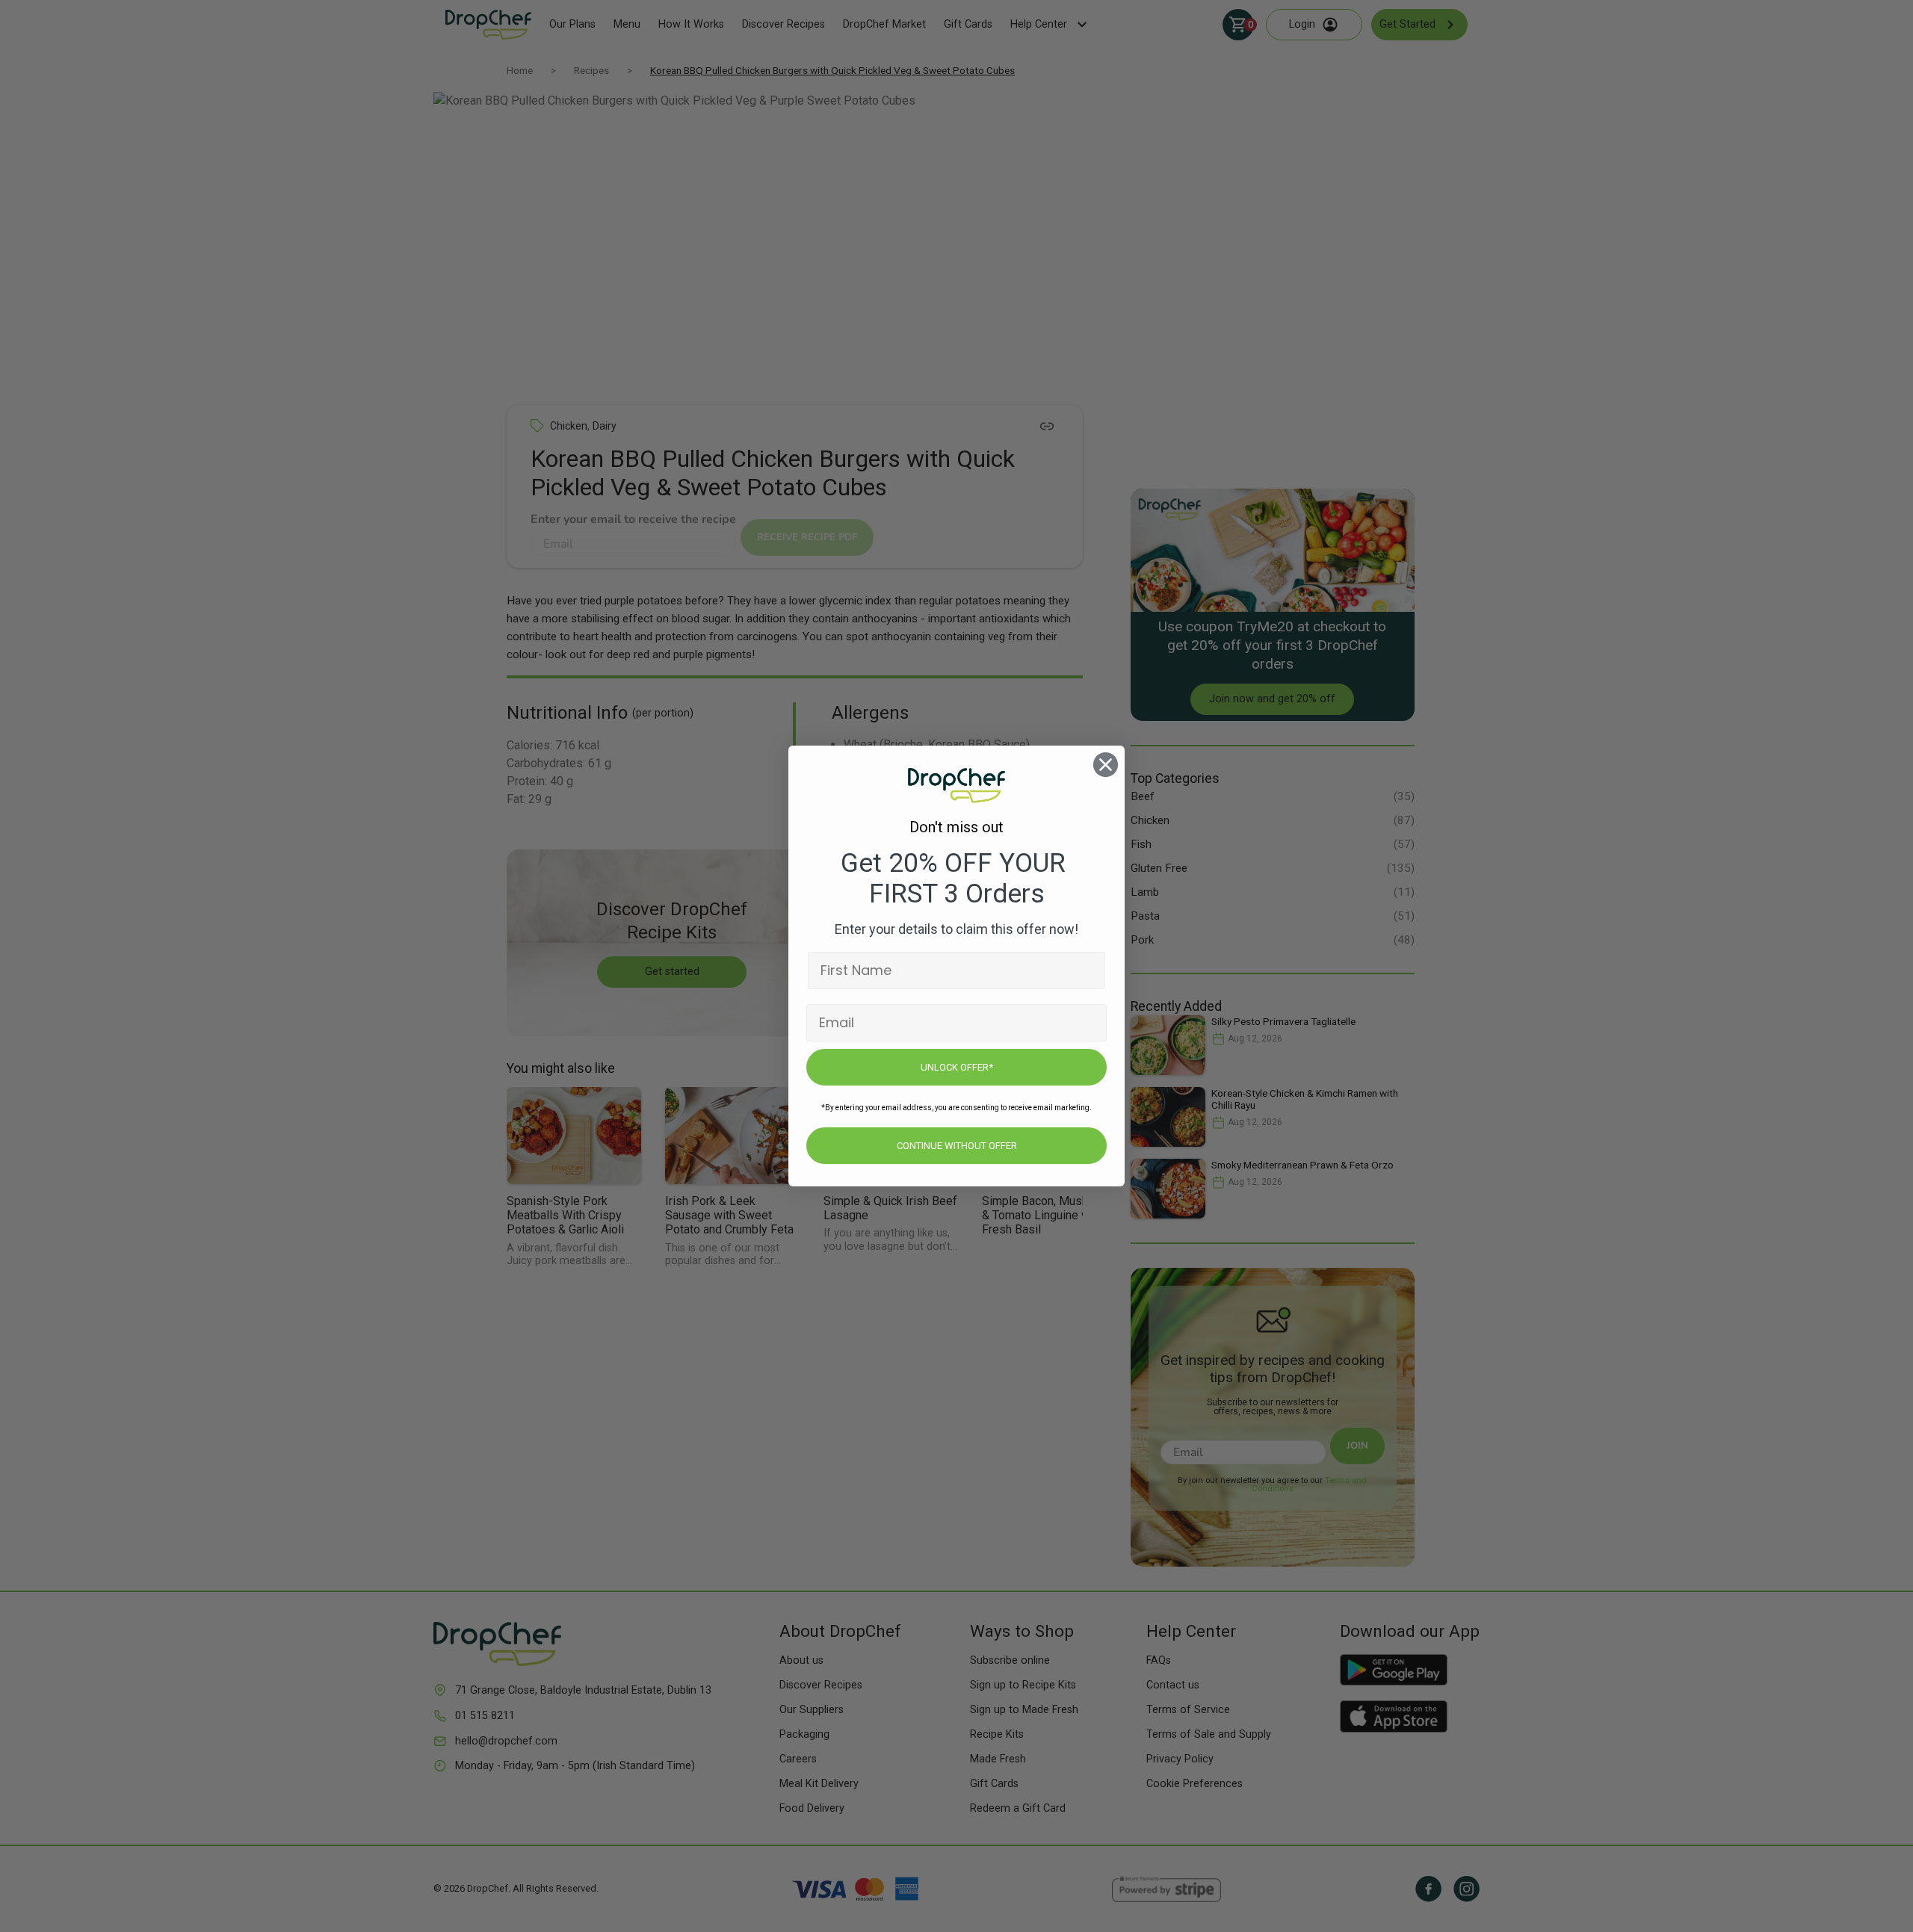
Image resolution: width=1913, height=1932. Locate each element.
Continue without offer (957, 1146)
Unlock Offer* (957, 1067)
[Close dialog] (1106, 765)
